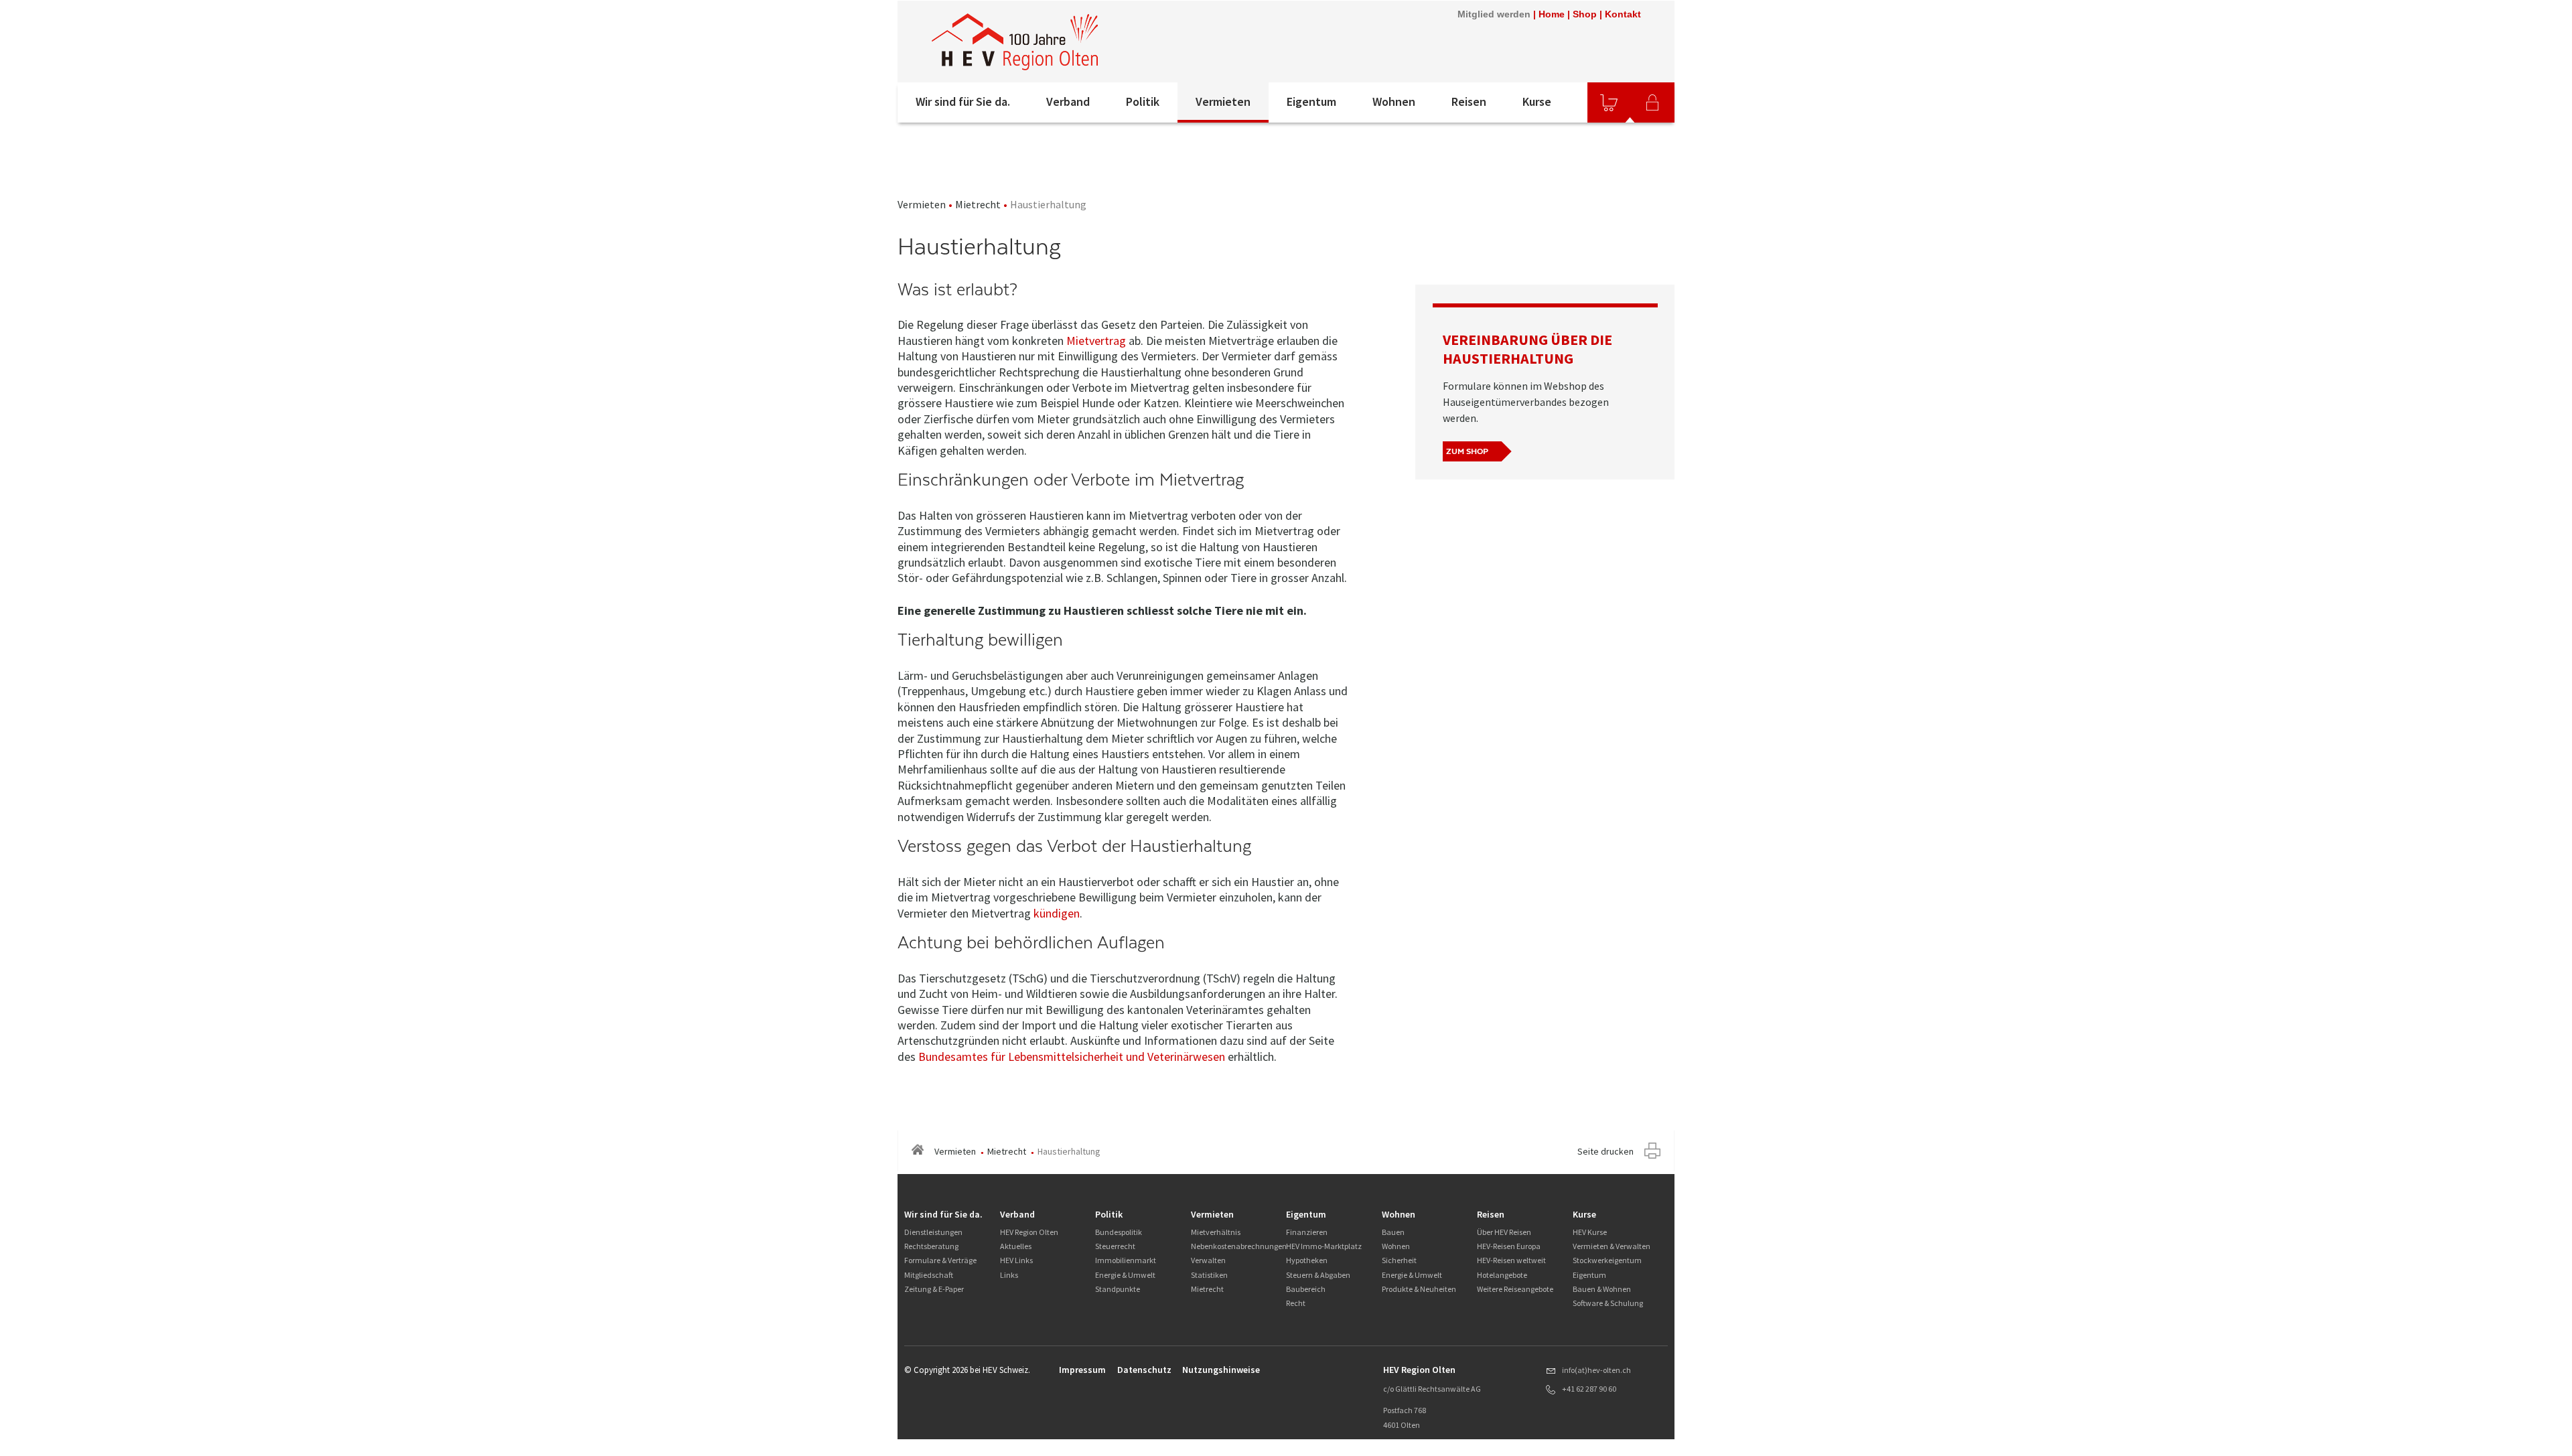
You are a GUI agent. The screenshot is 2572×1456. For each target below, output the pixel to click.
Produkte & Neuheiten (1419, 1289)
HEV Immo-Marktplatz (1324, 1246)
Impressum (1082, 1370)
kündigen (1057, 913)
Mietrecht (978, 204)
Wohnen (1394, 101)
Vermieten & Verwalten (1612, 1246)
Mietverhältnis (1216, 1232)
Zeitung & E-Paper (934, 1289)
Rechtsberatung (931, 1246)
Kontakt (1623, 14)
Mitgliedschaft (929, 1275)
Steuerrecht (1115, 1246)
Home (1552, 14)
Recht (1296, 1303)
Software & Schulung (1608, 1303)
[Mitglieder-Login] (1652, 102)
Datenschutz (1144, 1370)
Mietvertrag (1096, 341)
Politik (1143, 101)
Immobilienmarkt (1126, 1260)
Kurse (1537, 101)
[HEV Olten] (1015, 42)
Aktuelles (1016, 1246)
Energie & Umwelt (1125, 1275)
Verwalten (1208, 1260)
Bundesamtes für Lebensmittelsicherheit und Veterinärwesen (1072, 1057)
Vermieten (1223, 101)
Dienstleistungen (933, 1232)
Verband (1068, 101)
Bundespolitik (1119, 1232)
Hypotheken (1307, 1260)
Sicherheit (1399, 1260)
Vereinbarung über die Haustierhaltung (1527, 349)
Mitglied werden (1494, 14)
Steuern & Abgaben (1318, 1275)
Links (1009, 1275)
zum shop (1467, 451)
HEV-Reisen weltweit (1511, 1260)
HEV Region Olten (1029, 1232)
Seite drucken (1605, 1151)
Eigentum (1311, 101)
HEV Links (1016, 1260)
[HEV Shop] (1609, 102)
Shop (1585, 14)
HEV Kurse (1590, 1232)
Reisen (1469, 101)
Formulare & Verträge (940, 1260)
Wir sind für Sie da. (963, 101)
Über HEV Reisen (1504, 1232)
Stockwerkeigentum (1607, 1260)
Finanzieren (1307, 1232)
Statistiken (1209, 1275)
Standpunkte (1118, 1289)
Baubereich (1306, 1289)
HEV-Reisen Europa (1509, 1246)
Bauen (1393, 1232)
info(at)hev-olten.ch (1596, 1370)
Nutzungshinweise (1221, 1370)
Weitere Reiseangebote (1515, 1289)
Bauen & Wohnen (1602, 1289)
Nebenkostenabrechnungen (1239, 1246)
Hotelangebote (1502, 1275)
